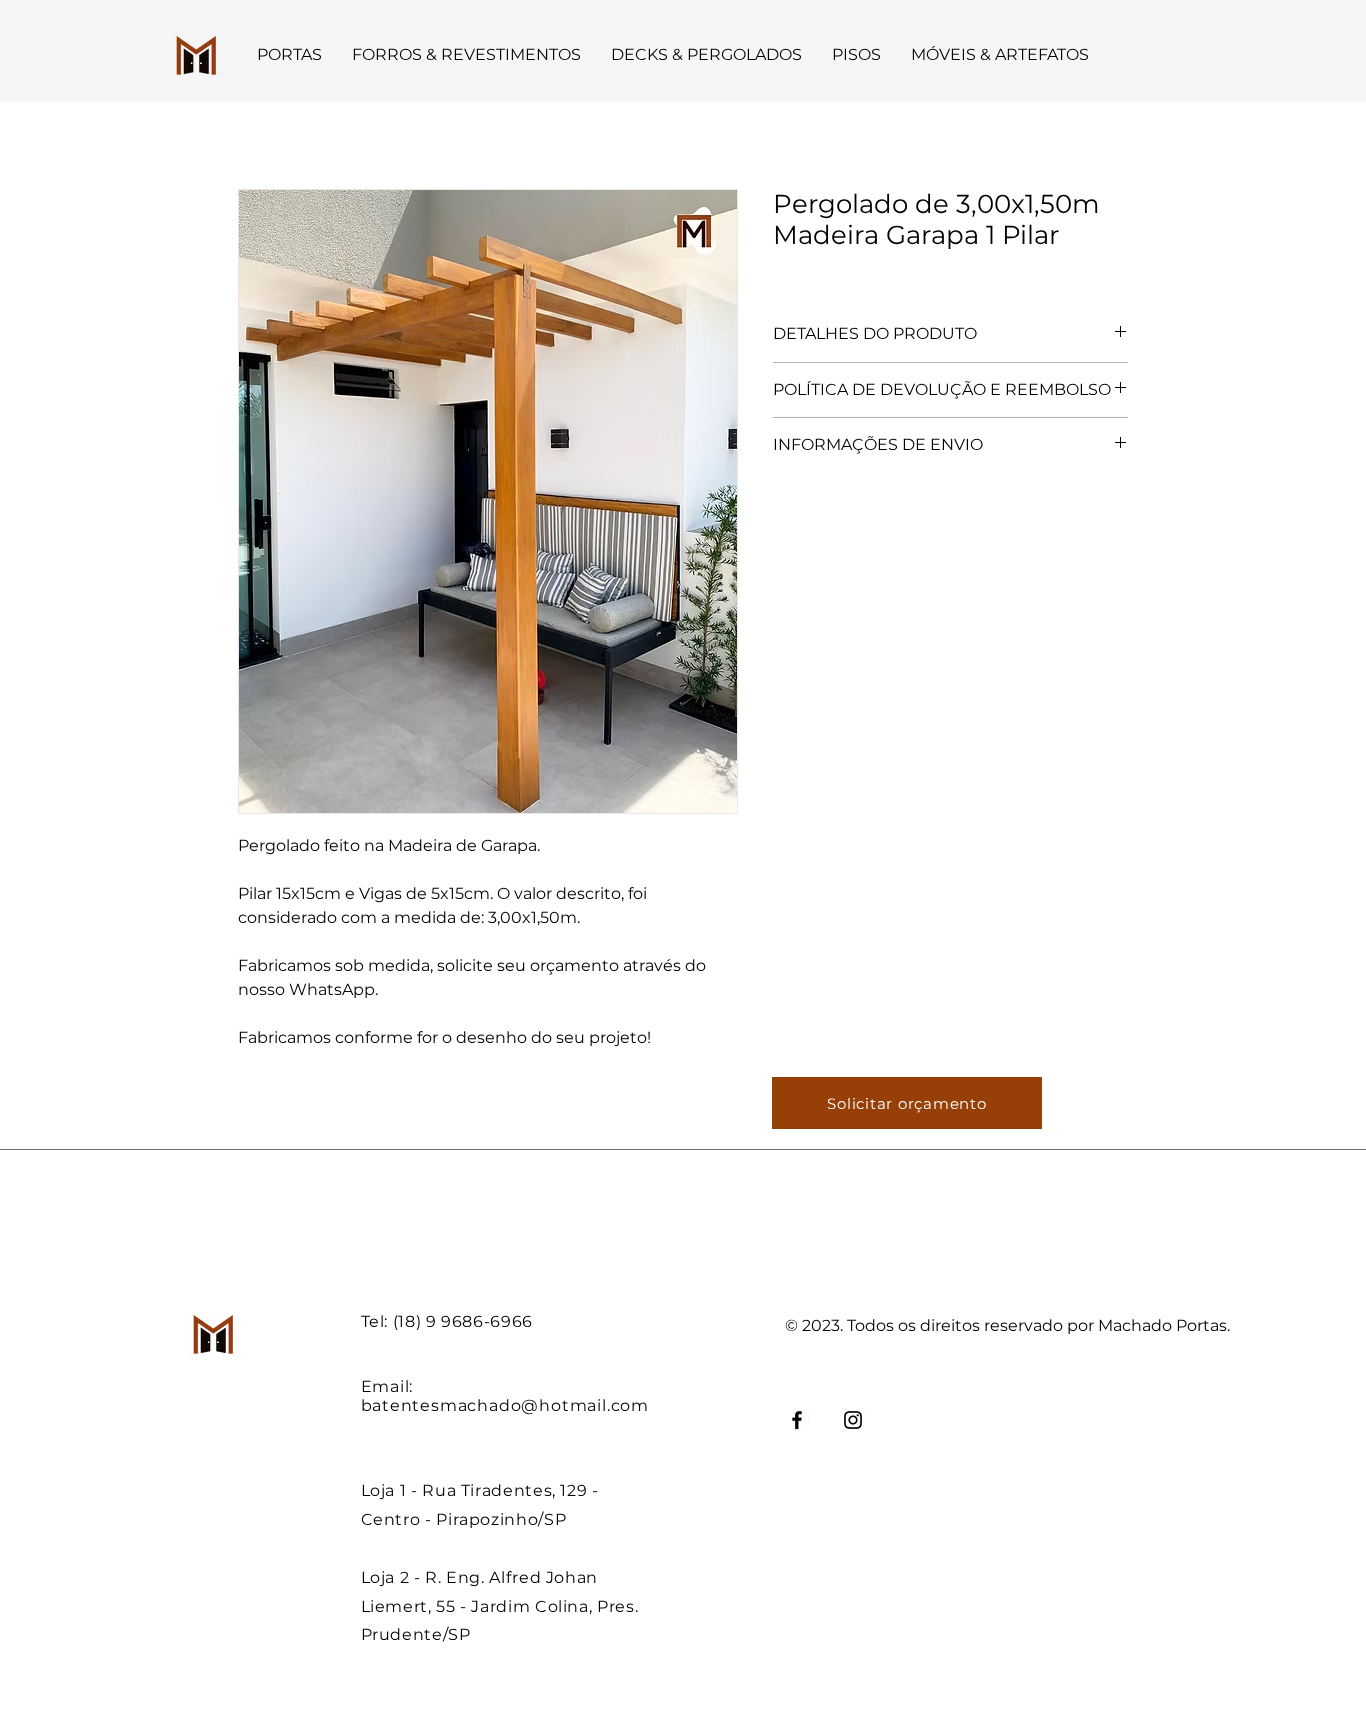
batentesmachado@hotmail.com (505, 1405)
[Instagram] (853, 1420)
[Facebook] (797, 1420)
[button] (289, 55)
